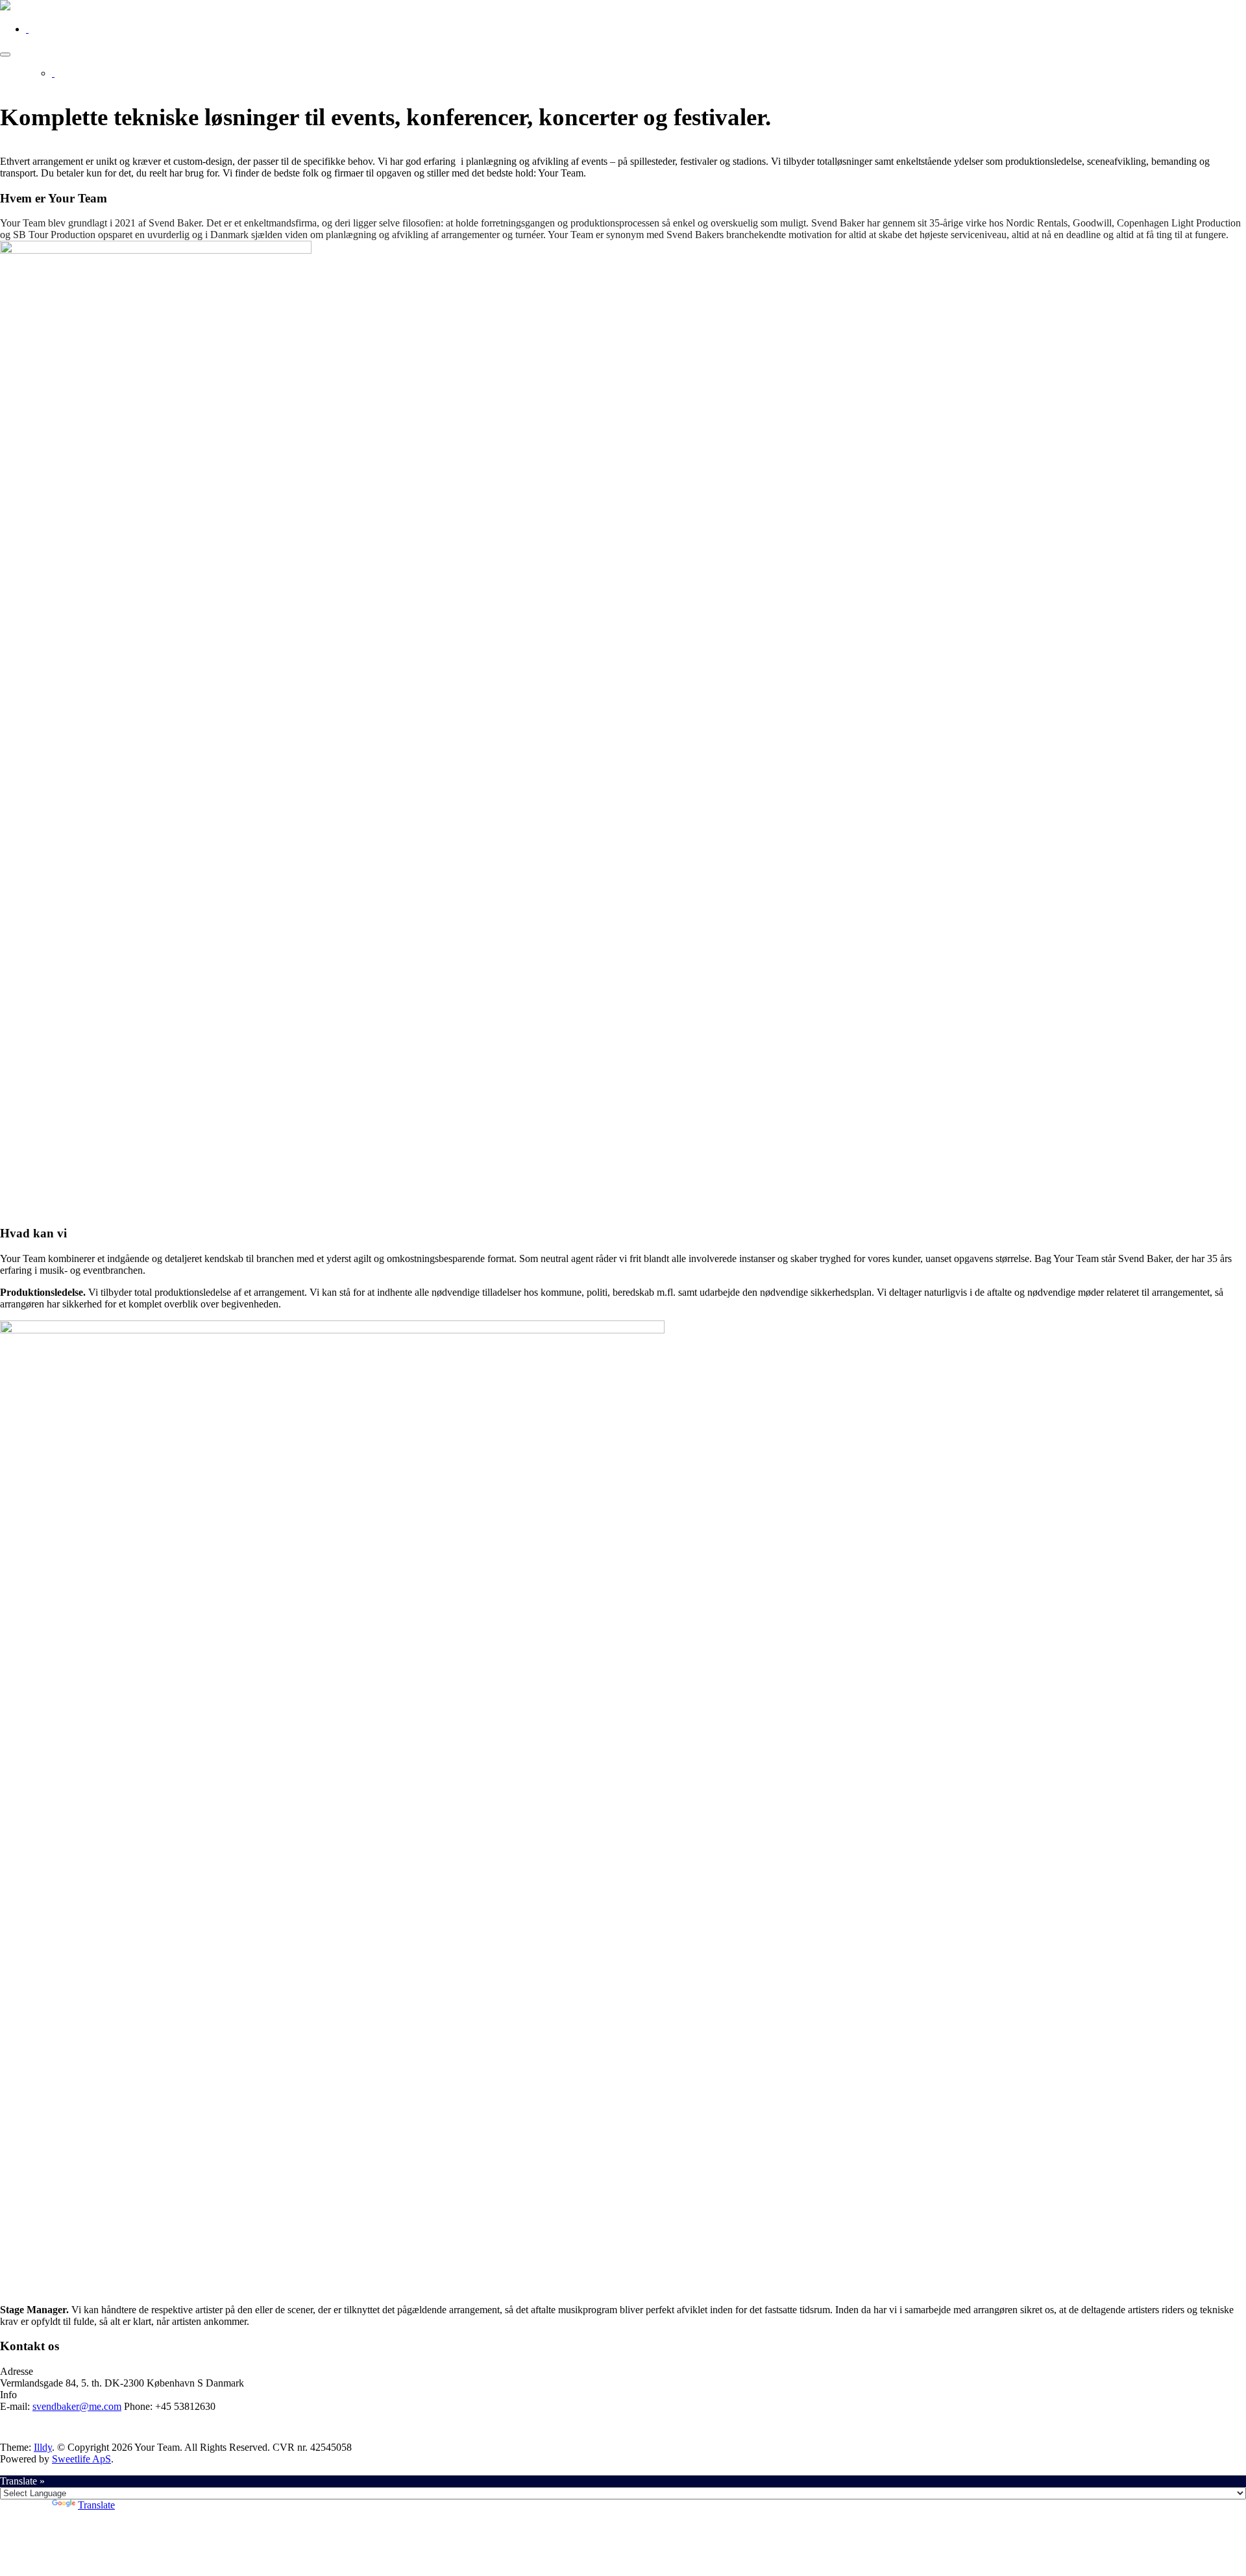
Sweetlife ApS (81, 2459)
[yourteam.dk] (5, 7)
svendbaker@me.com (77, 2406)
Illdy (43, 2447)
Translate (96, 2505)
